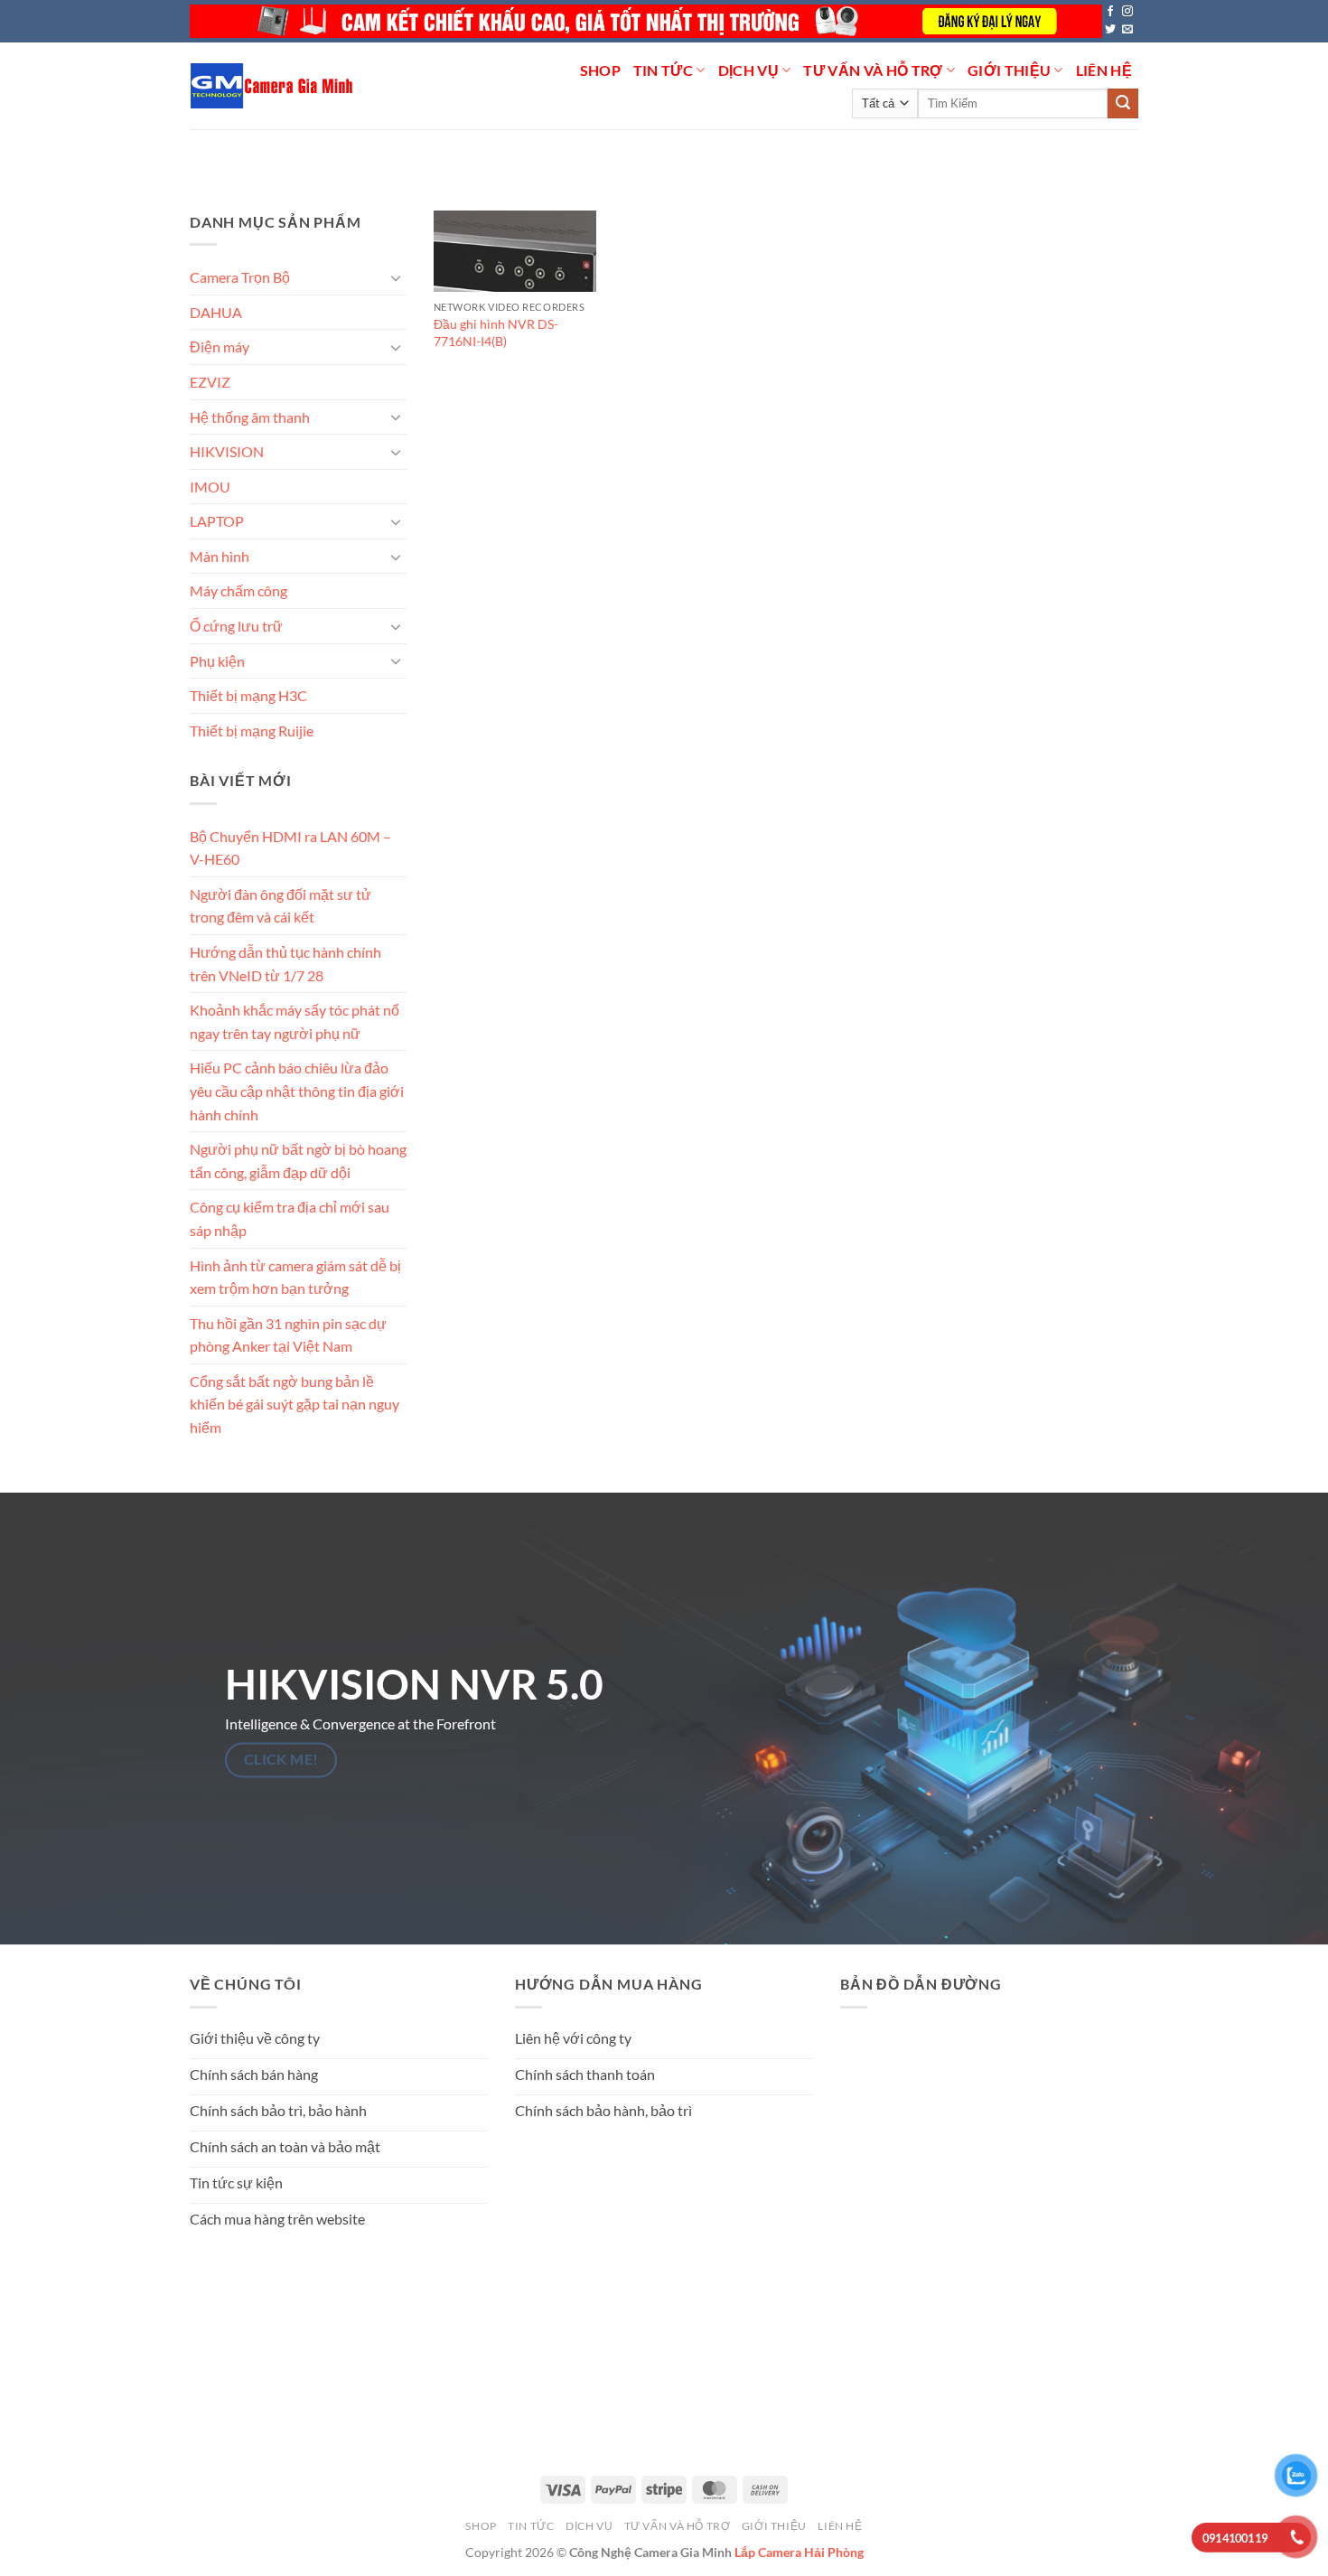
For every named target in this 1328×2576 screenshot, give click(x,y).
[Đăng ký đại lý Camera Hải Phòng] (646, 21)
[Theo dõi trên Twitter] (1110, 30)
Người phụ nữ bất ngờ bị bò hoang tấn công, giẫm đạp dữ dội (298, 1161)
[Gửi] (1123, 104)
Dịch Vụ (748, 70)
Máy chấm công (238, 590)
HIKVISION (227, 451)
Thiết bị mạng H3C (248, 695)
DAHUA (216, 312)
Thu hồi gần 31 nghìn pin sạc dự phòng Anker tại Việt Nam (288, 1334)
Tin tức (663, 70)
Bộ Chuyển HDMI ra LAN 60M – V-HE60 (290, 847)
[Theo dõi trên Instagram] (1127, 12)
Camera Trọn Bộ (240, 277)
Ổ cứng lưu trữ (236, 626)
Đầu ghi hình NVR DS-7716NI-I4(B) (496, 333)
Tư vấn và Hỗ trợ (873, 70)
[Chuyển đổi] (396, 277)
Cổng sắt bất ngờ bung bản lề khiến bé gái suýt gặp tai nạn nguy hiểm (295, 1404)
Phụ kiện (217, 660)
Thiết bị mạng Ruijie (252, 731)
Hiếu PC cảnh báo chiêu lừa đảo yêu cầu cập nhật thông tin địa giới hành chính (297, 1091)
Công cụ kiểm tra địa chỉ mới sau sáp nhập (290, 1218)
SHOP (600, 70)
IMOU (210, 487)
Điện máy (220, 347)
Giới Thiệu (1009, 70)
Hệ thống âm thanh (250, 416)
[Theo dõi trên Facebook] (1110, 12)
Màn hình (220, 556)
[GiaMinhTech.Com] (273, 86)
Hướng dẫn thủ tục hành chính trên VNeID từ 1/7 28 (285, 964)
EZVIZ (210, 382)
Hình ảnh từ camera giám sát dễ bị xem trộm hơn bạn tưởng (295, 1276)
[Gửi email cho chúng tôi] (1127, 30)
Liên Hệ (1104, 70)
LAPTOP (217, 521)
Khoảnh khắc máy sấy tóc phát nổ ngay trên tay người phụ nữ (295, 1021)
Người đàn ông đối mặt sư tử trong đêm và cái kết (281, 906)
